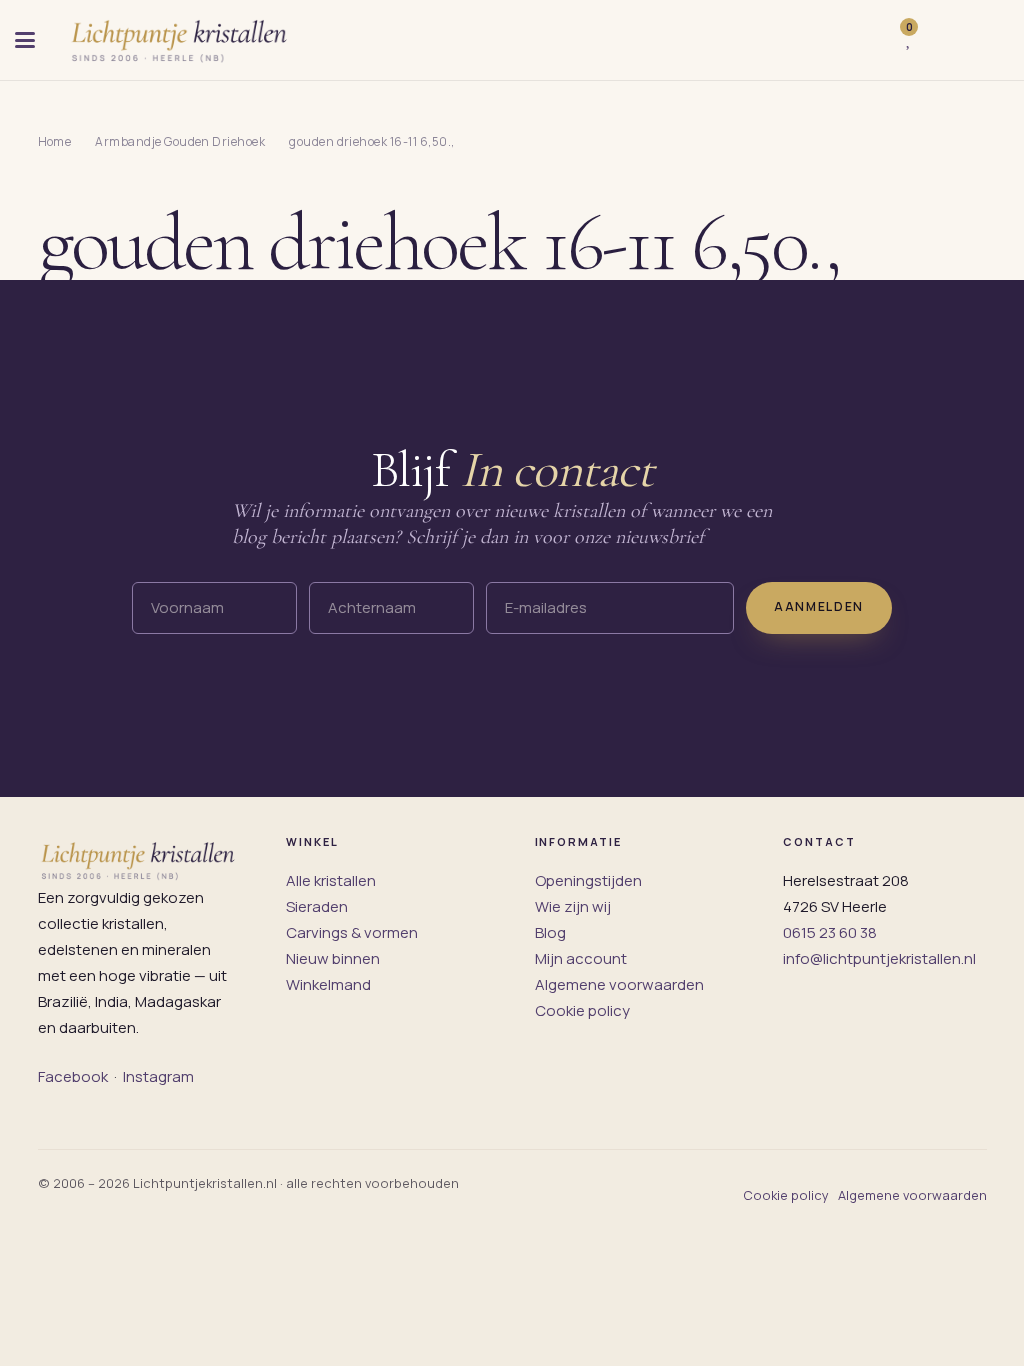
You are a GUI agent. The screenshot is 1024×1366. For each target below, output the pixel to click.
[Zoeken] (867, 40)
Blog (550, 932)
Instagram (158, 1076)
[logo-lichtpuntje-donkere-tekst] (181, 40)
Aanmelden (819, 606)
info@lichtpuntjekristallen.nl (879, 958)
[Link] (939, 40)
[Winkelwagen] (987, 40)
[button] (25, 40)
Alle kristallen (331, 880)
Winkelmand (328, 984)
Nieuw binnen (333, 958)
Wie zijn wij (573, 906)
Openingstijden (588, 880)
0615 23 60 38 (830, 932)
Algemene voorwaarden (619, 984)
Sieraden (317, 906)
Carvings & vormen (352, 932)
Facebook (73, 1076)
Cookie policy (582, 1010)
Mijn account (581, 958)
